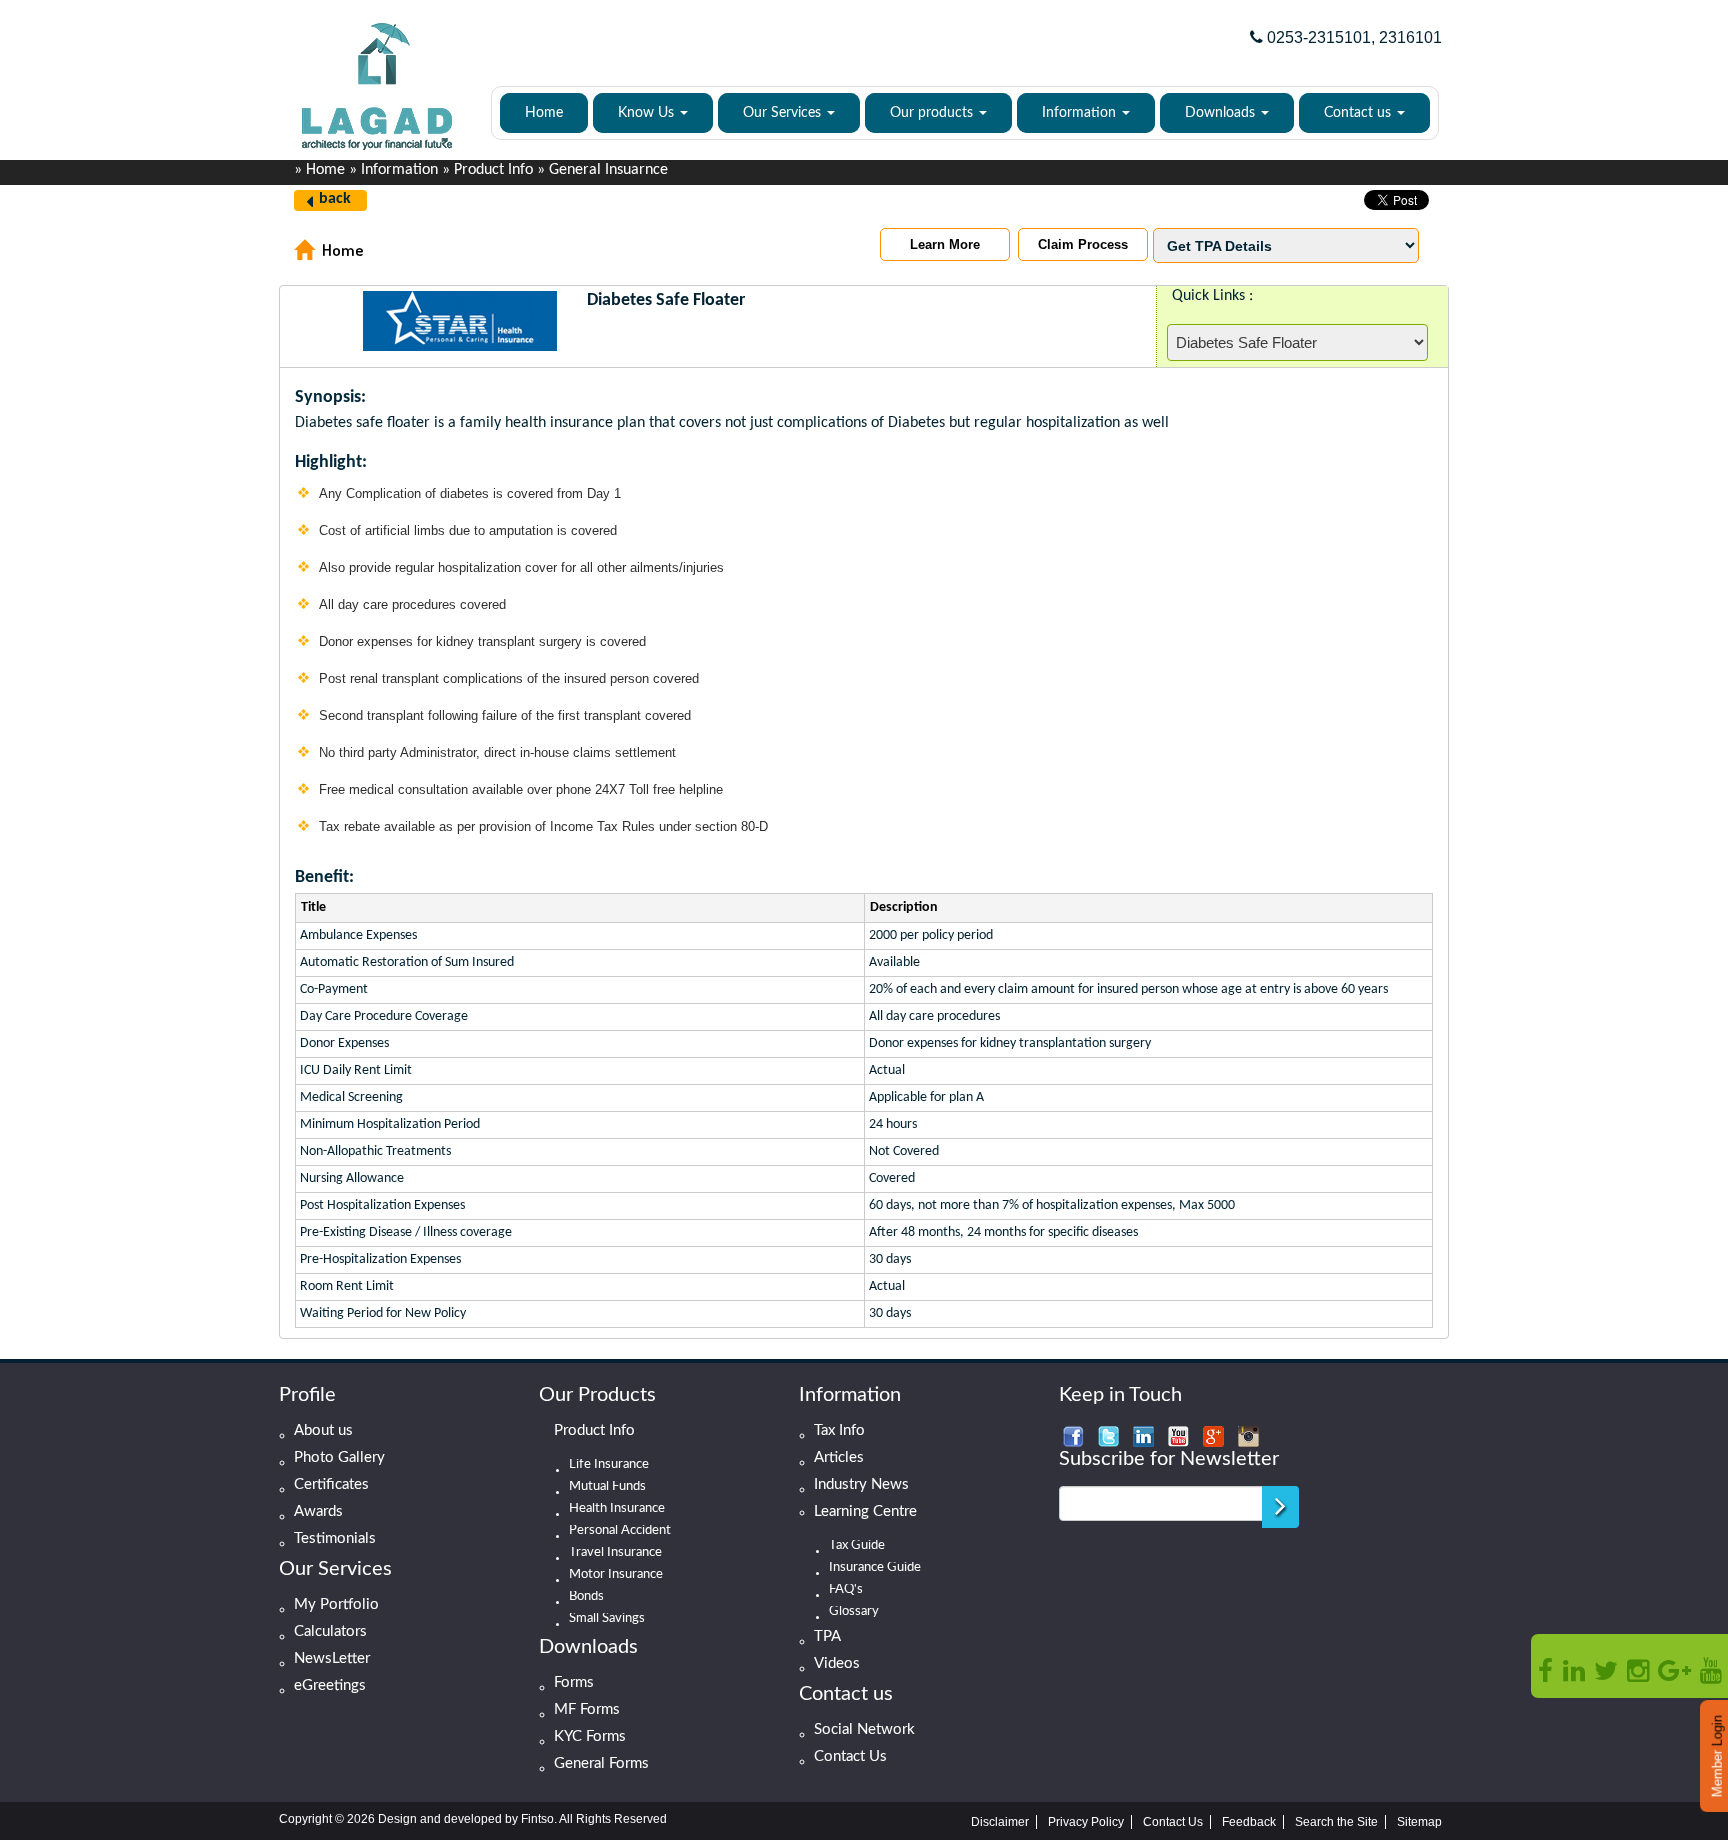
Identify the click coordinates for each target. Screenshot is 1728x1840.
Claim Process (1083, 244)
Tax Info (839, 1430)
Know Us (648, 113)
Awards (318, 1511)
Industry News (861, 1484)
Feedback (1249, 1822)
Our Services (784, 113)
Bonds (586, 1597)
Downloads (1222, 113)
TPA (827, 1636)
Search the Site (1336, 1822)
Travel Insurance (615, 1553)
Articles (839, 1457)
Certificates (331, 1484)
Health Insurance (617, 1509)
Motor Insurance (616, 1575)
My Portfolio (336, 1604)
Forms (574, 1682)
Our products (933, 113)
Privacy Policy (1086, 1822)
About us (323, 1430)
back (335, 199)
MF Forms (587, 1709)
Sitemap (1419, 1822)
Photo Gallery (339, 1457)
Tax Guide (857, 1546)
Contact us (1359, 113)
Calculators (330, 1631)
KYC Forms (590, 1736)
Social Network (864, 1729)
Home (544, 113)
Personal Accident (620, 1531)
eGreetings (330, 1685)
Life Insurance (609, 1465)
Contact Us (850, 1756)
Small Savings (607, 1619)
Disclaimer (1000, 1822)
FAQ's (846, 1590)
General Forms (601, 1763)
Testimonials (335, 1538)
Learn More (945, 244)
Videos (837, 1663)
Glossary (854, 1612)
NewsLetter (332, 1658)
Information (1081, 113)
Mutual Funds (607, 1487)
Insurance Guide (875, 1568)
